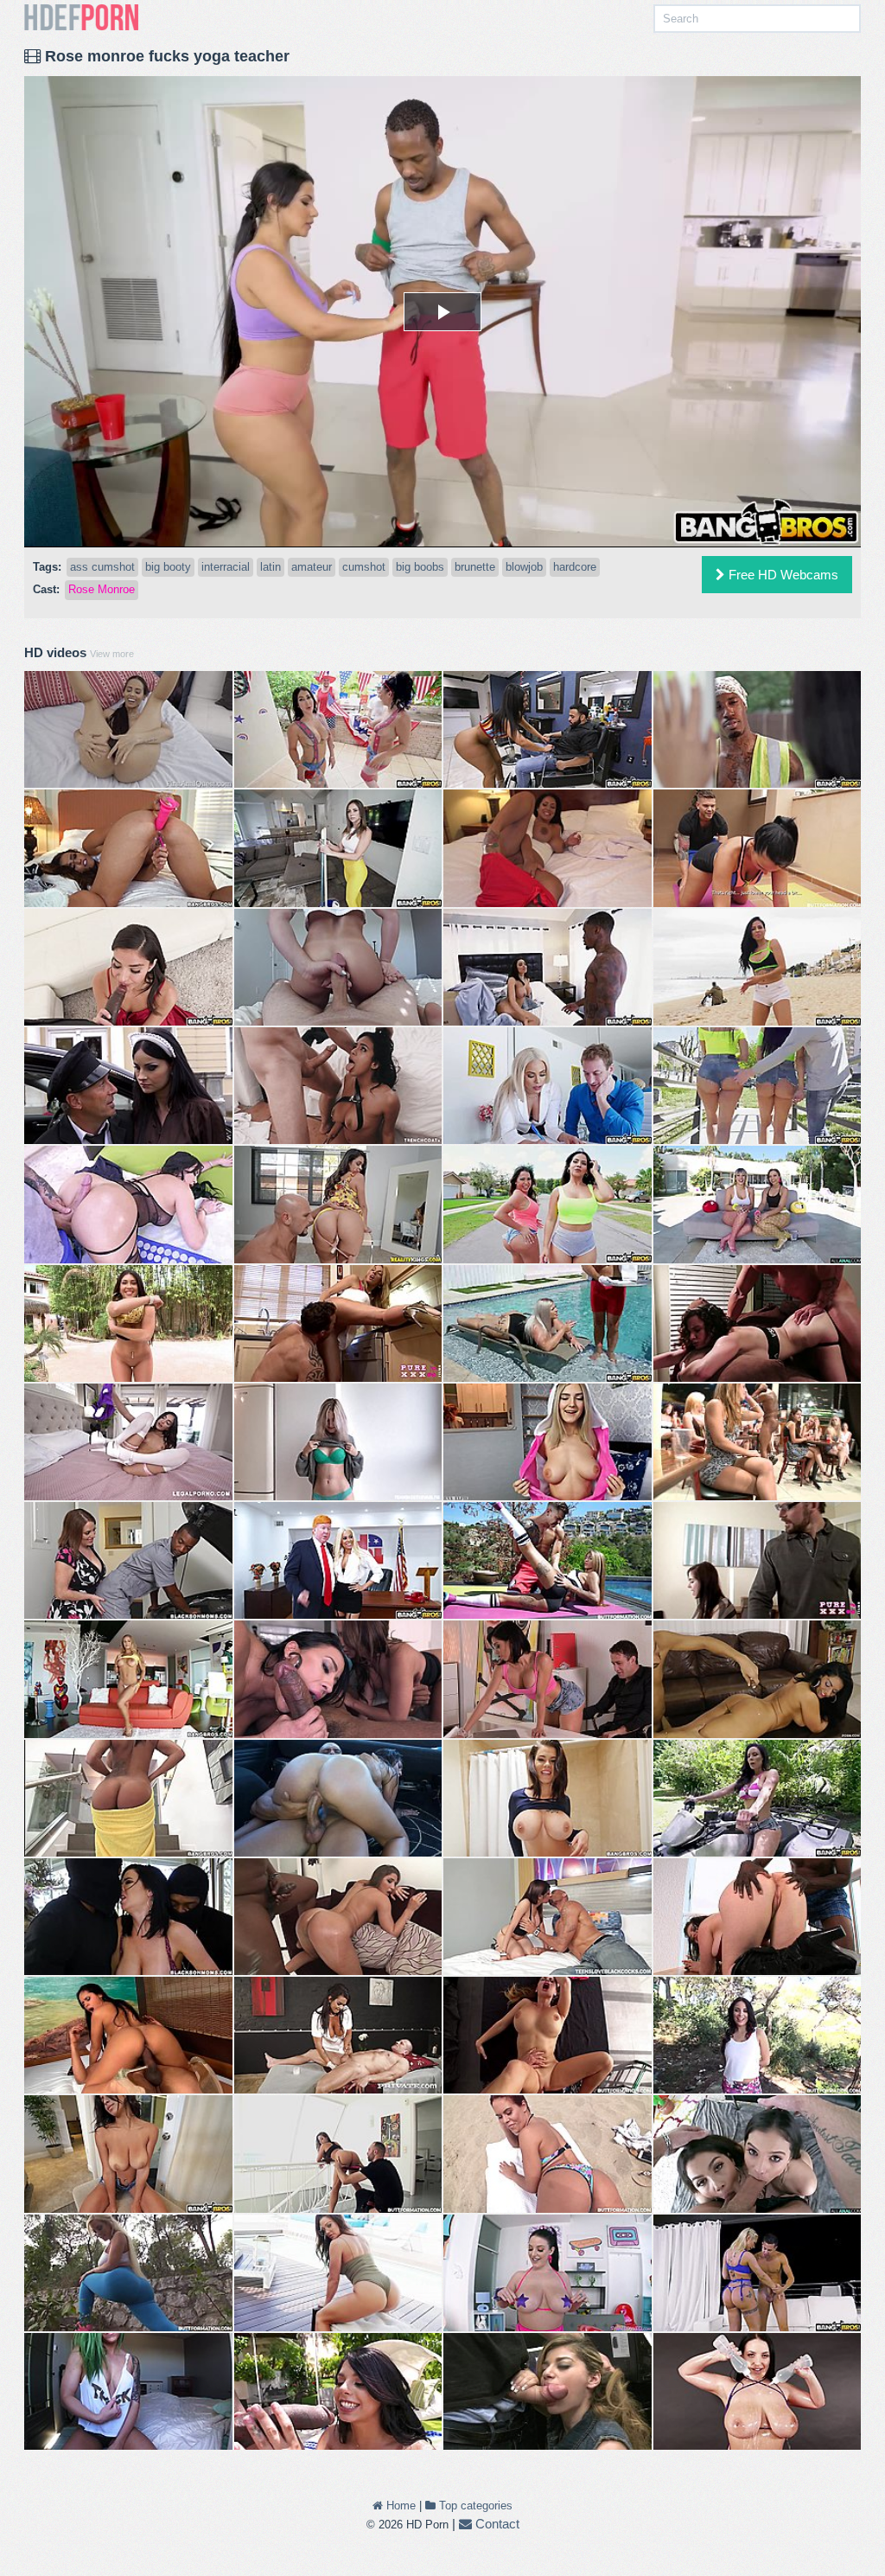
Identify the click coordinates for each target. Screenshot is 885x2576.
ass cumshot (102, 567)
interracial (226, 567)
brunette (475, 567)
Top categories (474, 2506)
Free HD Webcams (782, 575)
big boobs (420, 567)
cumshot (364, 567)
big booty (168, 567)
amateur (312, 567)
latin (271, 567)
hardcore (575, 567)
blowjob (524, 567)
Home (399, 2506)
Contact (496, 2524)
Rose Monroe (102, 589)
